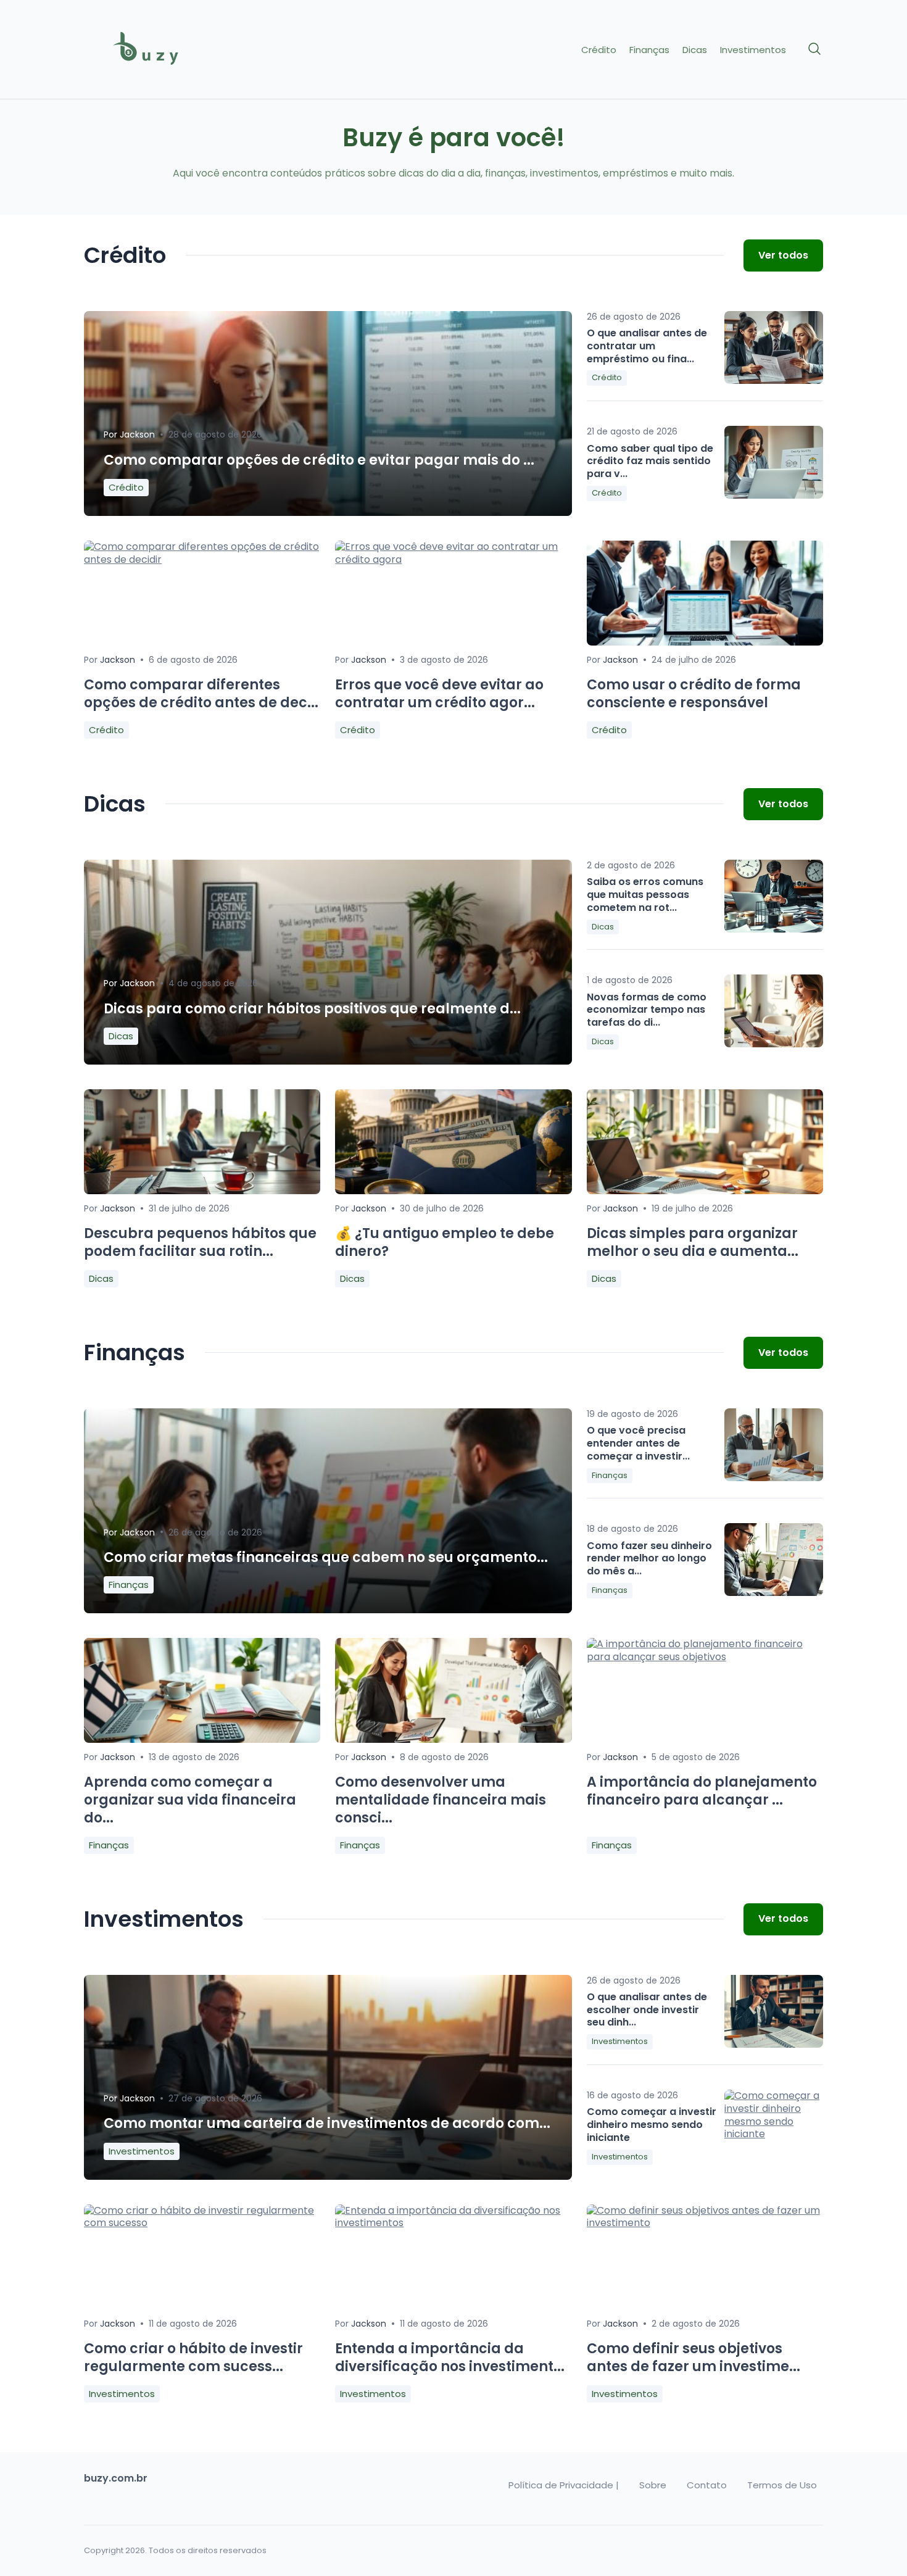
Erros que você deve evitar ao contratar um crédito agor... (439, 694)
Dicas (695, 50)
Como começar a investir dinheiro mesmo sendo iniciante (652, 2125)
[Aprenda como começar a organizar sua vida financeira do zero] (202, 1739)
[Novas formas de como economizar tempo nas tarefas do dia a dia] (774, 1011)
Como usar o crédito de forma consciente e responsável (694, 694)
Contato (707, 2485)
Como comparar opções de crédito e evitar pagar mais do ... (319, 460)
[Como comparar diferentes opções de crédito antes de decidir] (202, 559)
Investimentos (753, 50)
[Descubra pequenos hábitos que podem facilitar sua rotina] (202, 1191)
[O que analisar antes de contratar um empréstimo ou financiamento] (774, 347)
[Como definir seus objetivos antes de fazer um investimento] (705, 2223)
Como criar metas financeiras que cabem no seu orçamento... (326, 1557)
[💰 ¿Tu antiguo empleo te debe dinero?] (453, 1191)
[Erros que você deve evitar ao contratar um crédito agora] (453, 559)
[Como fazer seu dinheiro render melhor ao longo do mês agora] (774, 1560)
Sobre (653, 2485)
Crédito (599, 50)
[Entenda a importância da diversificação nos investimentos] (453, 2223)
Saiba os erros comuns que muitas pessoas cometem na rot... (645, 895)
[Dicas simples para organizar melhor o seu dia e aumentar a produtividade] (705, 1191)
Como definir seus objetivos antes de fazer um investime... (694, 2358)
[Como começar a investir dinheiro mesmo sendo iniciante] (774, 2126)
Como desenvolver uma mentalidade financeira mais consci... (441, 1800)
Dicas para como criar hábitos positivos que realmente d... (312, 1009)
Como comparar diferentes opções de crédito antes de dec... (201, 694)
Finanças (649, 50)
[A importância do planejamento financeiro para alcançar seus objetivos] (705, 1657)
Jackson (137, 434)
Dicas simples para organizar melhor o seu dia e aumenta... (693, 1242)
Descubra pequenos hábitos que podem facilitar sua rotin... (200, 1242)
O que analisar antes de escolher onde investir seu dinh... (647, 2010)
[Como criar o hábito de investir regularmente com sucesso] (202, 2223)
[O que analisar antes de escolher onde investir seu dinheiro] (774, 2011)
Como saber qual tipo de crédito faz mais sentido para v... (650, 461)
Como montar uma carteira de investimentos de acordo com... (327, 2123)
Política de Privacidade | (564, 2485)
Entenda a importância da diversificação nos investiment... (450, 2358)
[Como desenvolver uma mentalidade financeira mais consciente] (453, 1739)
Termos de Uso (782, 2485)
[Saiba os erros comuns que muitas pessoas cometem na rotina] (774, 896)
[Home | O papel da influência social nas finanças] (171, 50)
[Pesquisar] (815, 49)
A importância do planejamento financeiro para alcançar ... (702, 1791)
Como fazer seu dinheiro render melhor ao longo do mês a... (649, 1559)
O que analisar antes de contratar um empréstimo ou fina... (647, 346)
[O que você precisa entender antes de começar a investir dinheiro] (774, 1445)
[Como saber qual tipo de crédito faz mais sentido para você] (774, 462)
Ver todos (783, 255)
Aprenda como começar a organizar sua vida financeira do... (190, 1800)
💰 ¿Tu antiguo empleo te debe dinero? (445, 1242)
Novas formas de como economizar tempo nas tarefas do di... (647, 1010)
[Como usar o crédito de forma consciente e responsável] (705, 642)
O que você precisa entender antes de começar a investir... (638, 1443)
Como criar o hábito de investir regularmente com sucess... (193, 2358)
